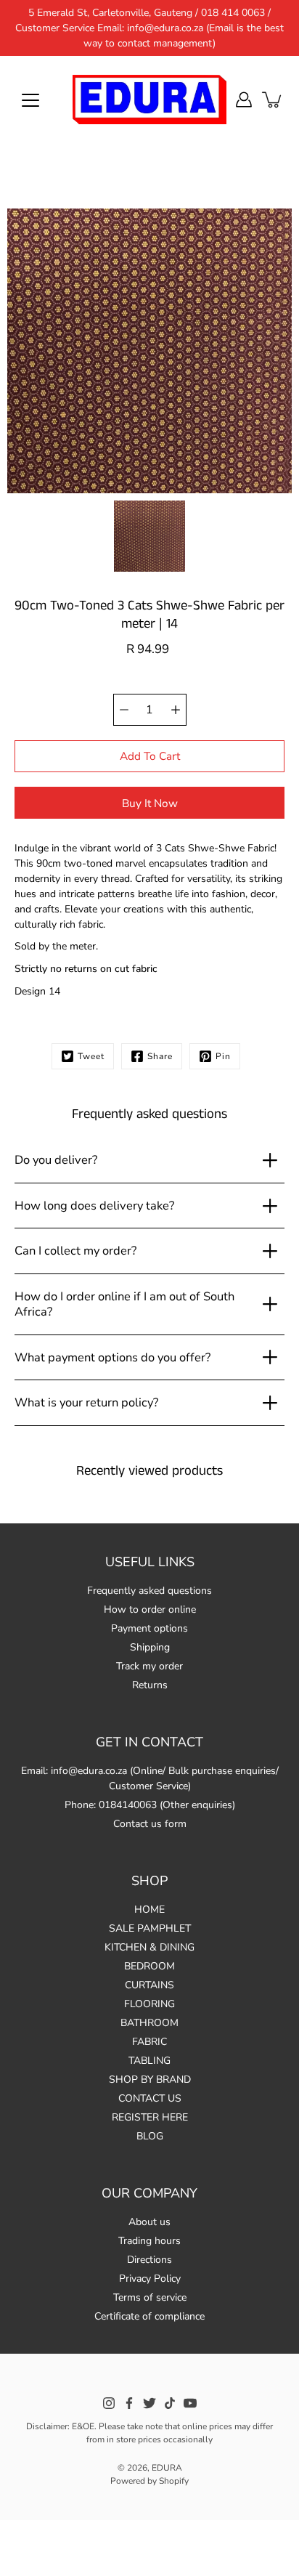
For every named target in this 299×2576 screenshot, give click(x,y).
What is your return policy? (86, 1402)
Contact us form (150, 1824)
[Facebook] (129, 2403)
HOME (149, 1909)
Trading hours (149, 2241)
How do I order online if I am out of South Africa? (124, 1304)
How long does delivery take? (94, 1206)
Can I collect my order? (75, 1251)
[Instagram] (109, 2403)
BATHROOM (149, 2023)
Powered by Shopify (149, 2481)
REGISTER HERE (150, 2117)
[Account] (244, 100)
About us (149, 2222)
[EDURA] (149, 100)
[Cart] (273, 100)
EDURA (167, 2468)
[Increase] (176, 710)
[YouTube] (190, 2403)
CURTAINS (149, 1985)
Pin (223, 1056)
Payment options (149, 1628)
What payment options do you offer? (112, 1357)
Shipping (150, 1647)
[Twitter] (149, 2403)
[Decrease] (124, 710)
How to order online (150, 1609)
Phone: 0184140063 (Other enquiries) (150, 1805)
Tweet (91, 1056)
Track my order (149, 1666)
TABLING (149, 2061)
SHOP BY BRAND (150, 2079)
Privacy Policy (150, 2279)
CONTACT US (150, 2098)
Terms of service (150, 2297)
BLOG (150, 2136)
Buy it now (150, 803)
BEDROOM (149, 1966)
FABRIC (149, 2042)
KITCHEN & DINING (149, 1947)
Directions (149, 2260)
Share (160, 1056)
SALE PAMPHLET (150, 1928)
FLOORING (149, 2004)
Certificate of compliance (149, 2316)
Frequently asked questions (149, 1591)
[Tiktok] (170, 2403)
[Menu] (30, 100)
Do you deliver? (56, 1160)
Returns (150, 1685)
